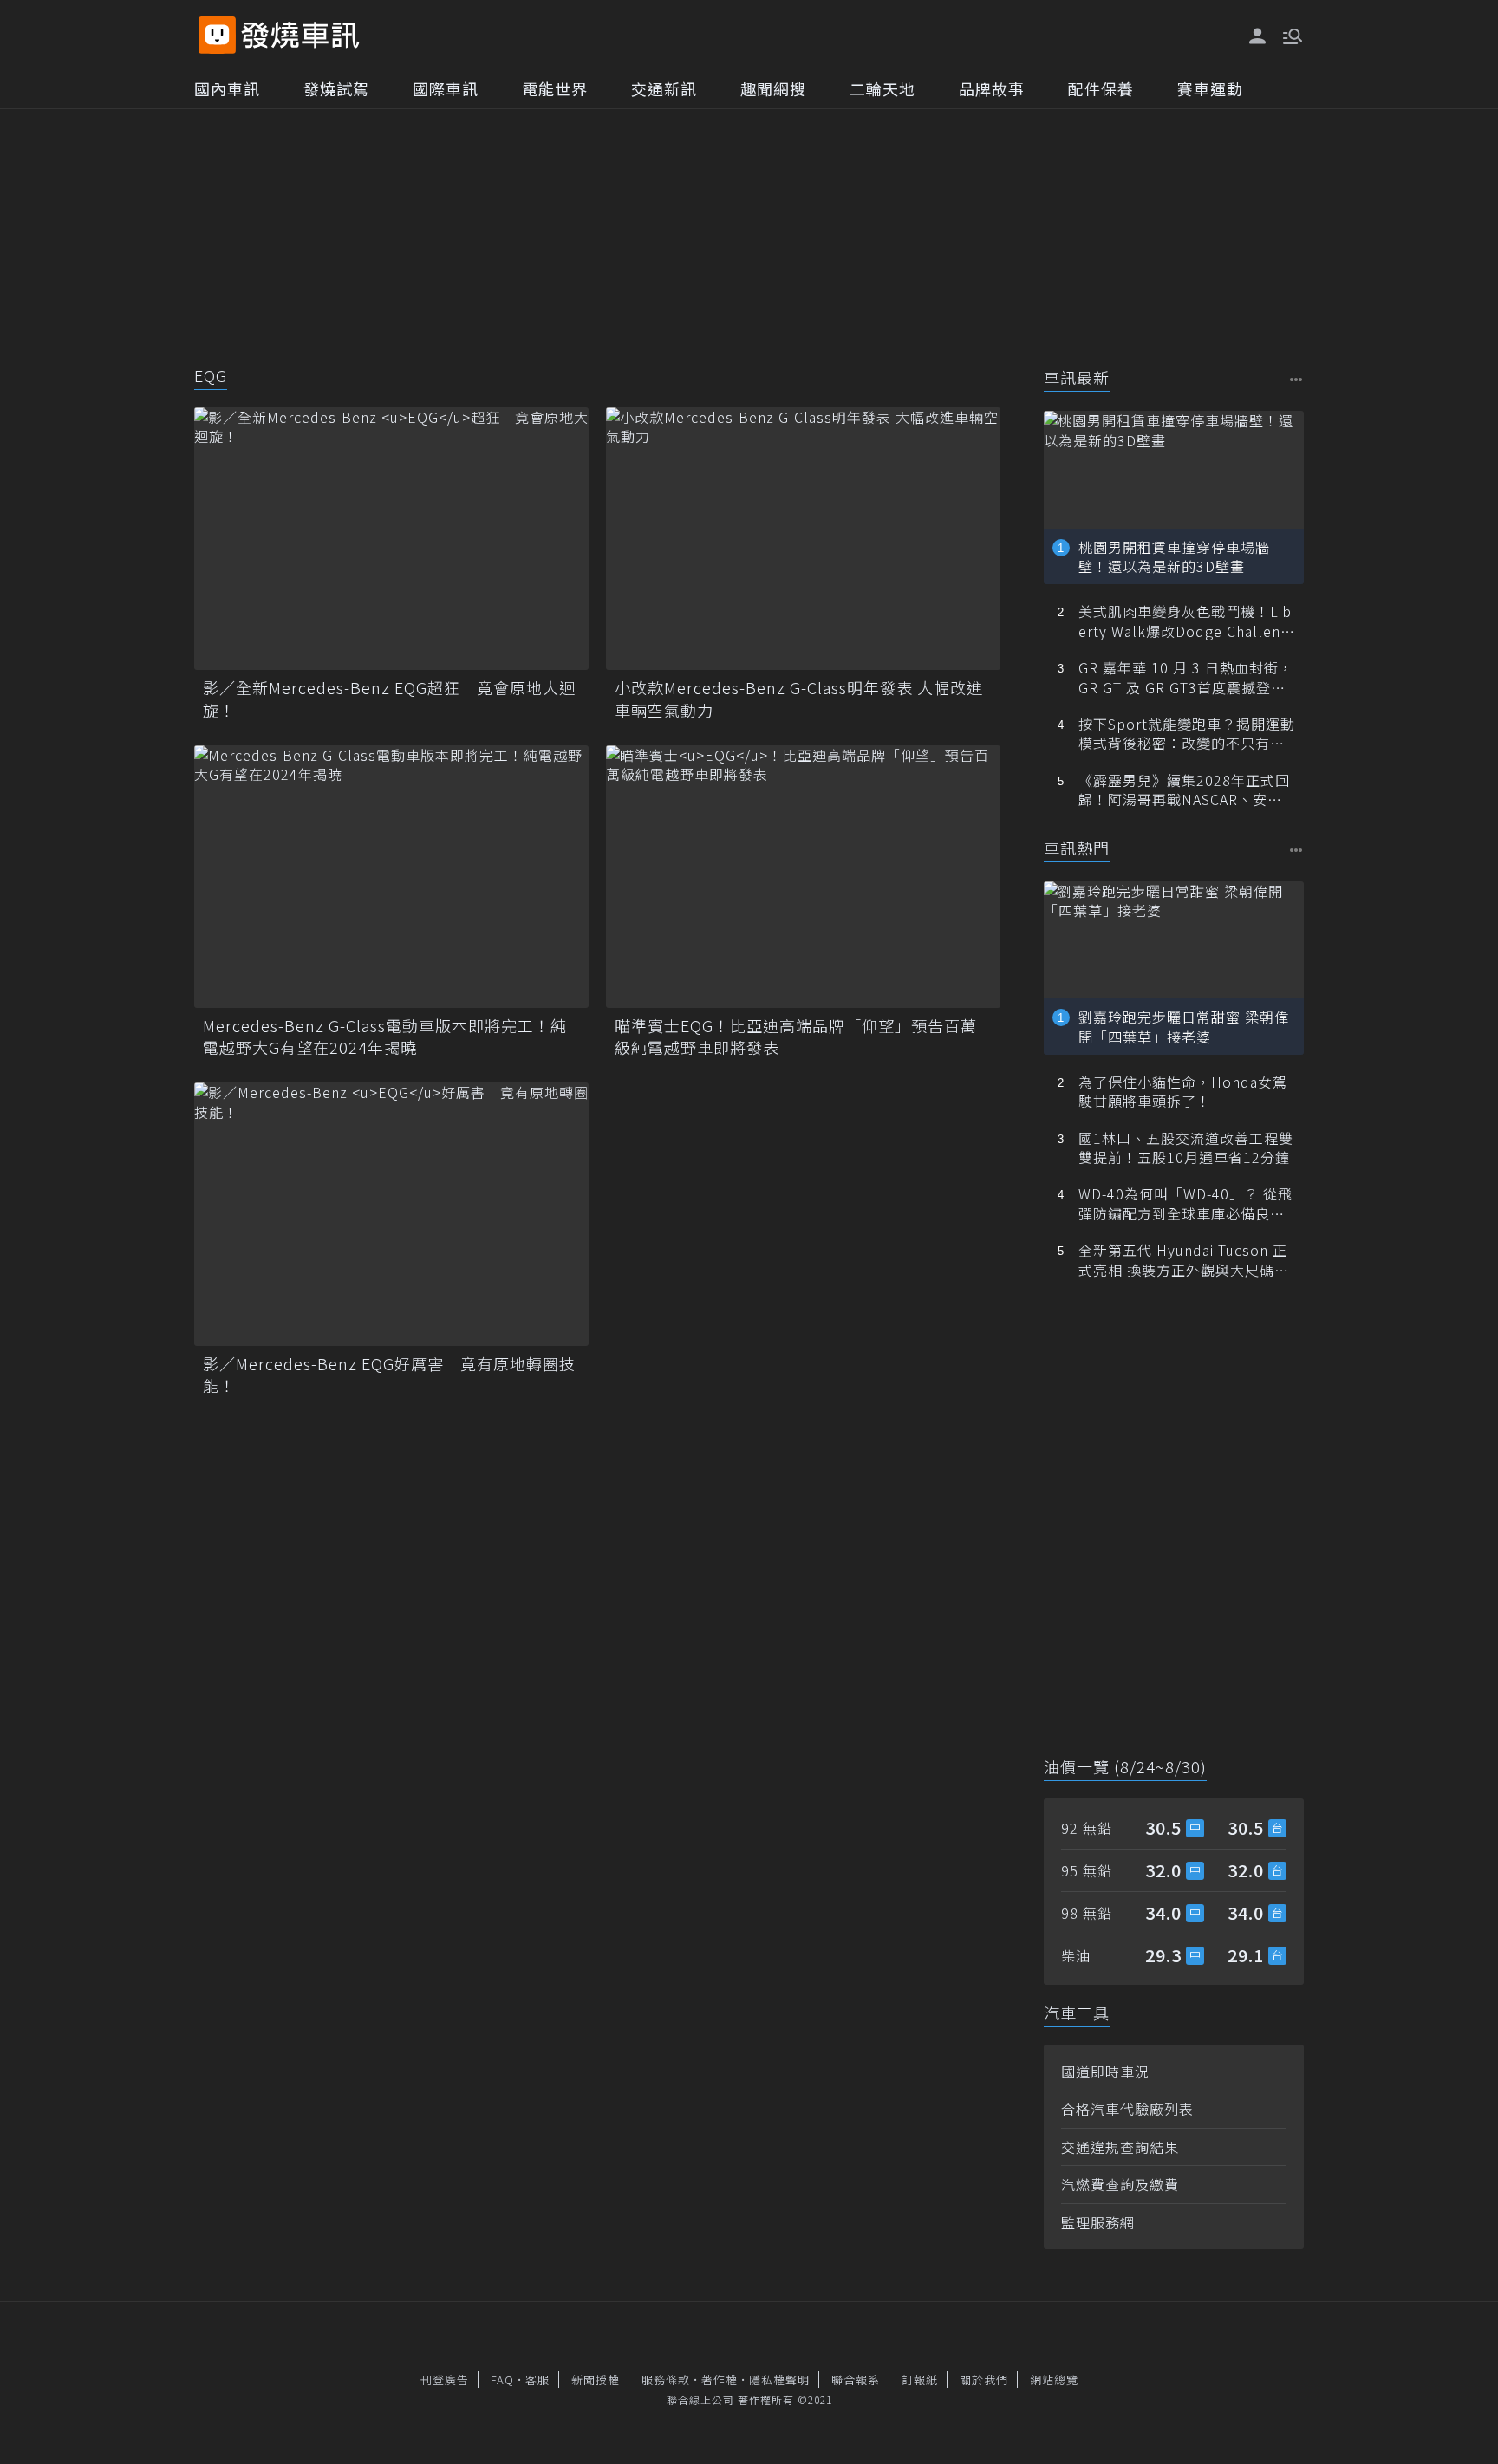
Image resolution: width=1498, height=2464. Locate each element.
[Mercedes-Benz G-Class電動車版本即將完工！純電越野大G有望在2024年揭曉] (391, 877)
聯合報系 (856, 2379)
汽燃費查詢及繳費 (1120, 2184)
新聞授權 (596, 2379)
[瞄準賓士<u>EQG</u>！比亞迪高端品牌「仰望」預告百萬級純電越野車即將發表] (803, 877)
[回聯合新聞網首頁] (217, 35)
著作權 (720, 2379)
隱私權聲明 (779, 2379)
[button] (1291, 35)
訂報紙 (920, 2379)
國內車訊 (227, 88)
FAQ (502, 2379)
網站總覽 (1054, 2379)
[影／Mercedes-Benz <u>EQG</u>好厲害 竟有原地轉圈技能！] (391, 1214)
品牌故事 (992, 88)
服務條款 (666, 2379)
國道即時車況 (1105, 2071)
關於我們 (984, 2379)
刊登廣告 (445, 2379)
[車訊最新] (1296, 379)
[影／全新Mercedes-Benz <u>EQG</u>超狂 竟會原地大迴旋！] (391, 539)
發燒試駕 (336, 88)
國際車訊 (446, 88)
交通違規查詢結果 (1120, 2147)
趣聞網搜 (773, 88)
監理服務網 (1098, 2222)
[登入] (1258, 36)
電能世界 (555, 88)
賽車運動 (1210, 88)
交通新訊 (664, 88)
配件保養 (1101, 88)
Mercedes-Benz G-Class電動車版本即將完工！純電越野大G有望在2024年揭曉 (385, 1037)
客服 (537, 2379)
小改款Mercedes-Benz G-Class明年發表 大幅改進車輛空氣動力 (799, 699)
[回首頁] (300, 35)
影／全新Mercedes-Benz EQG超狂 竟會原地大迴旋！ (389, 699)
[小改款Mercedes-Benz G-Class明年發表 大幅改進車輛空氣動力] (803, 539)
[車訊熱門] (1296, 850)
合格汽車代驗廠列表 (1127, 2109)
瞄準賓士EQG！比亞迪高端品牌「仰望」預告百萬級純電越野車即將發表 (796, 1037)
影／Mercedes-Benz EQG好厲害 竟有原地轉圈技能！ (389, 1375)
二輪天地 (883, 88)
